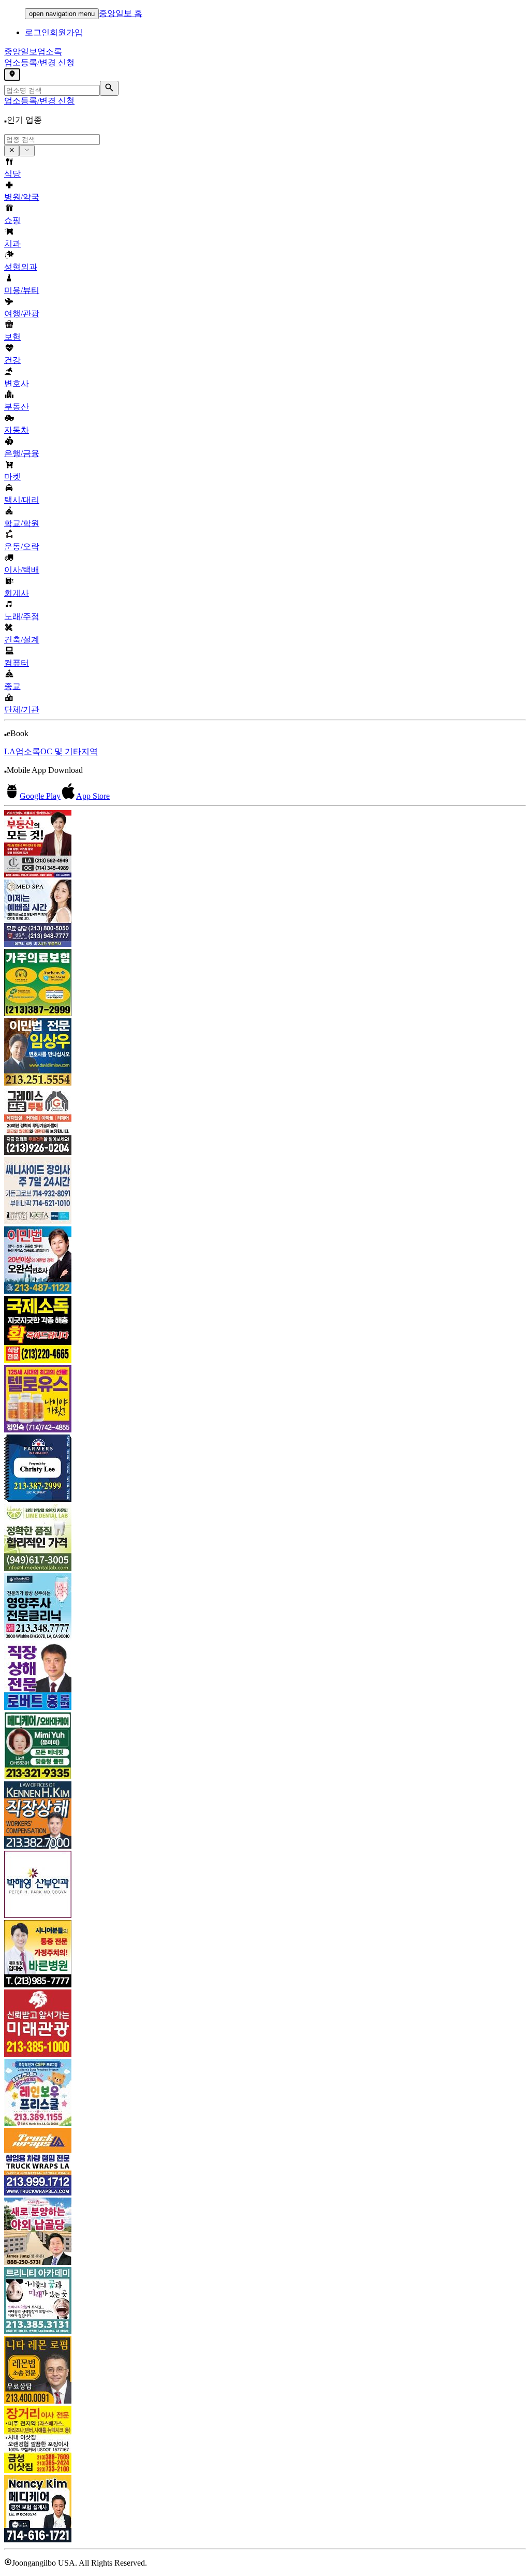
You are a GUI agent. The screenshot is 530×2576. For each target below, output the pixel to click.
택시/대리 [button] (22, 500)
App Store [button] (93, 796)
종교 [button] (12, 686)
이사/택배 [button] (22, 570)
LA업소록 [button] (22, 751)
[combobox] (52, 140)
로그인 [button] (37, 32)
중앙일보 (33, 52)
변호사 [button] (17, 383)
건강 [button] (12, 360)
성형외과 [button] (21, 267)
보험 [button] (12, 337)
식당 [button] (12, 174)
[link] (265, 845)
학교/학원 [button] (22, 523)
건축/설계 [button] (22, 640)
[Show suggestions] (12, 151)
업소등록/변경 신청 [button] (39, 62)
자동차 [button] (17, 430)
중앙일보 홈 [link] (121, 13)
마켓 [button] (12, 477)
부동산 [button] (17, 407)
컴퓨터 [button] (17, 663)
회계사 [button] (17, 593)
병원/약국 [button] (22, 197)
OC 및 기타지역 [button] (69, 751)
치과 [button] (12, 244)
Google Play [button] (40, 796)
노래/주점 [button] (22, 616)
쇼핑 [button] (12, 220)
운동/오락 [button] (22, 546)
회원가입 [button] (66, 32)
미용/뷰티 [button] (22, 290)
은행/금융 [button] (22, 453)
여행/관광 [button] (22, 313)
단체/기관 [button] (22, 709)
